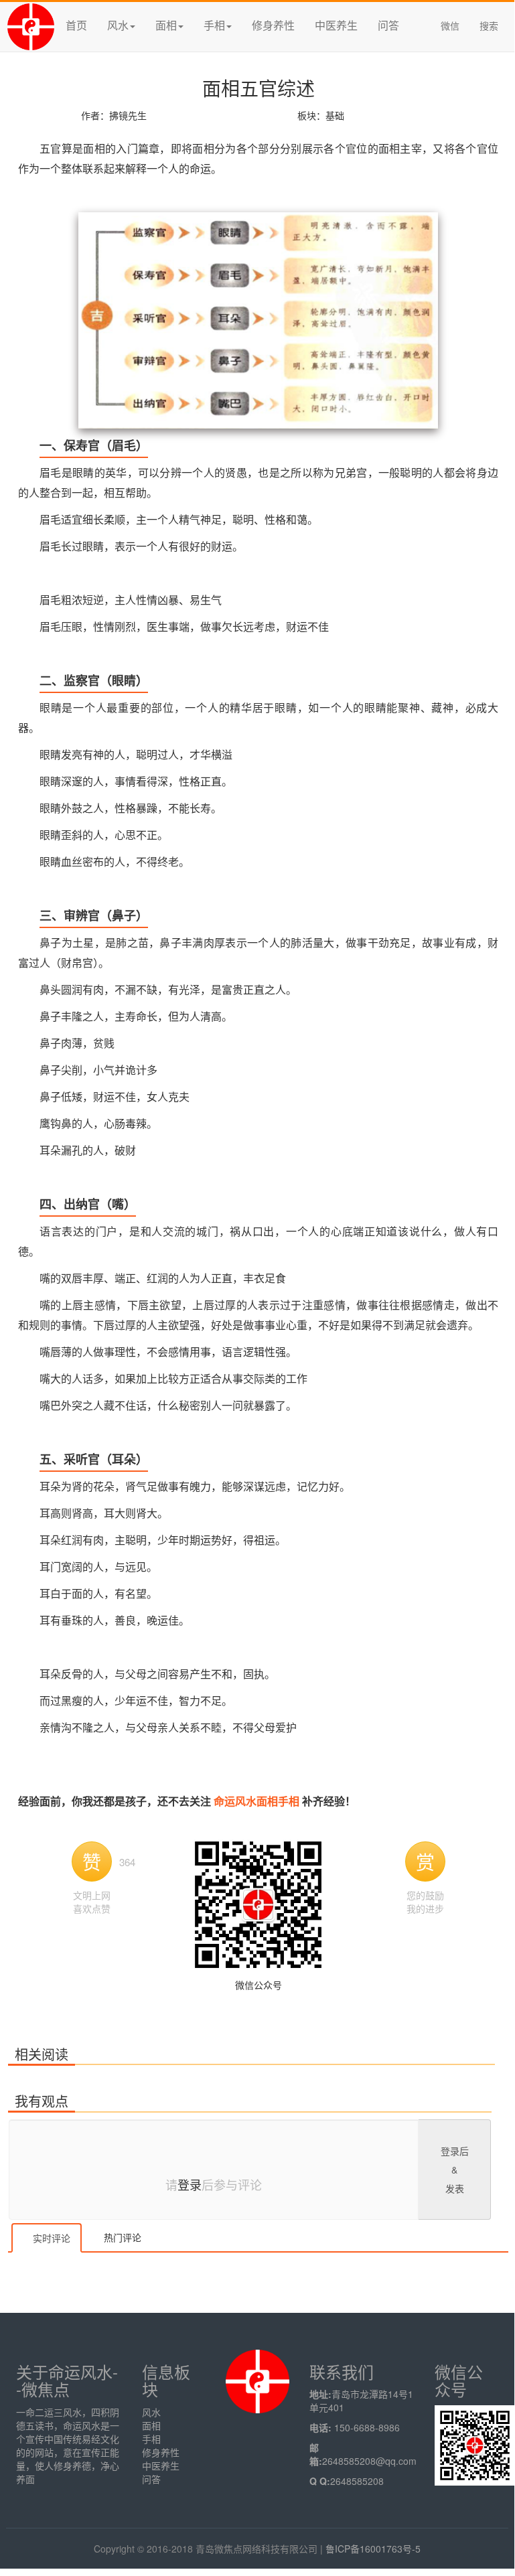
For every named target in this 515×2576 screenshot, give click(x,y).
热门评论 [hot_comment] (121, 2237)
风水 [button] (118, 25)
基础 (335, 115)
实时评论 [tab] (50, 2238)
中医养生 (336, 25)
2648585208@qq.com (369, 2461)
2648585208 (357, 2481)
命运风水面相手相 (258, 1801)
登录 (190, 2184)
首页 (76, 25)
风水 (151, 2412)
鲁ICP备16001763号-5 (373, 2549)
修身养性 (273, 25)
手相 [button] (214, 25)
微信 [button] (450, 25)
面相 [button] (166, 25)
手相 (151, 2439)
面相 (151, 2425)
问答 (388, 25)
